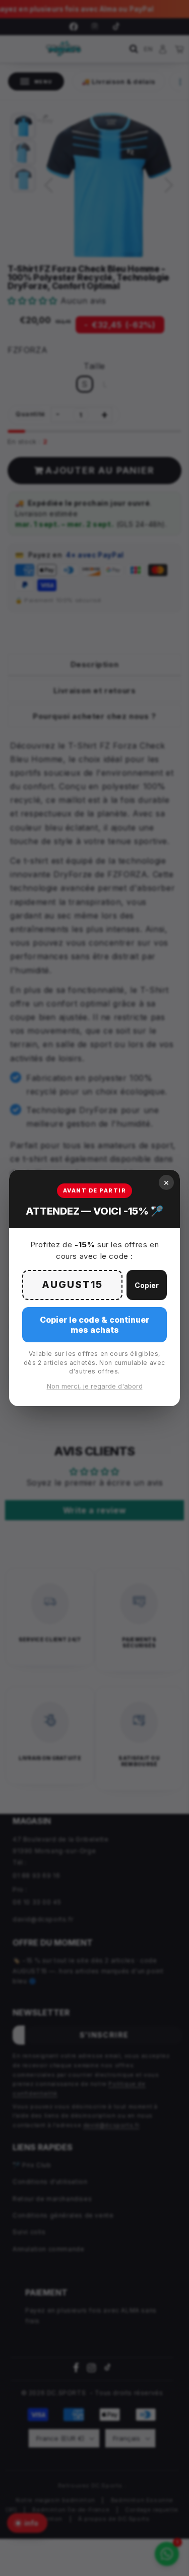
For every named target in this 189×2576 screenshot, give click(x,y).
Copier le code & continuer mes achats (94, 1325)
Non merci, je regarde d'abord (95, 1386)
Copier (147, 1285)
